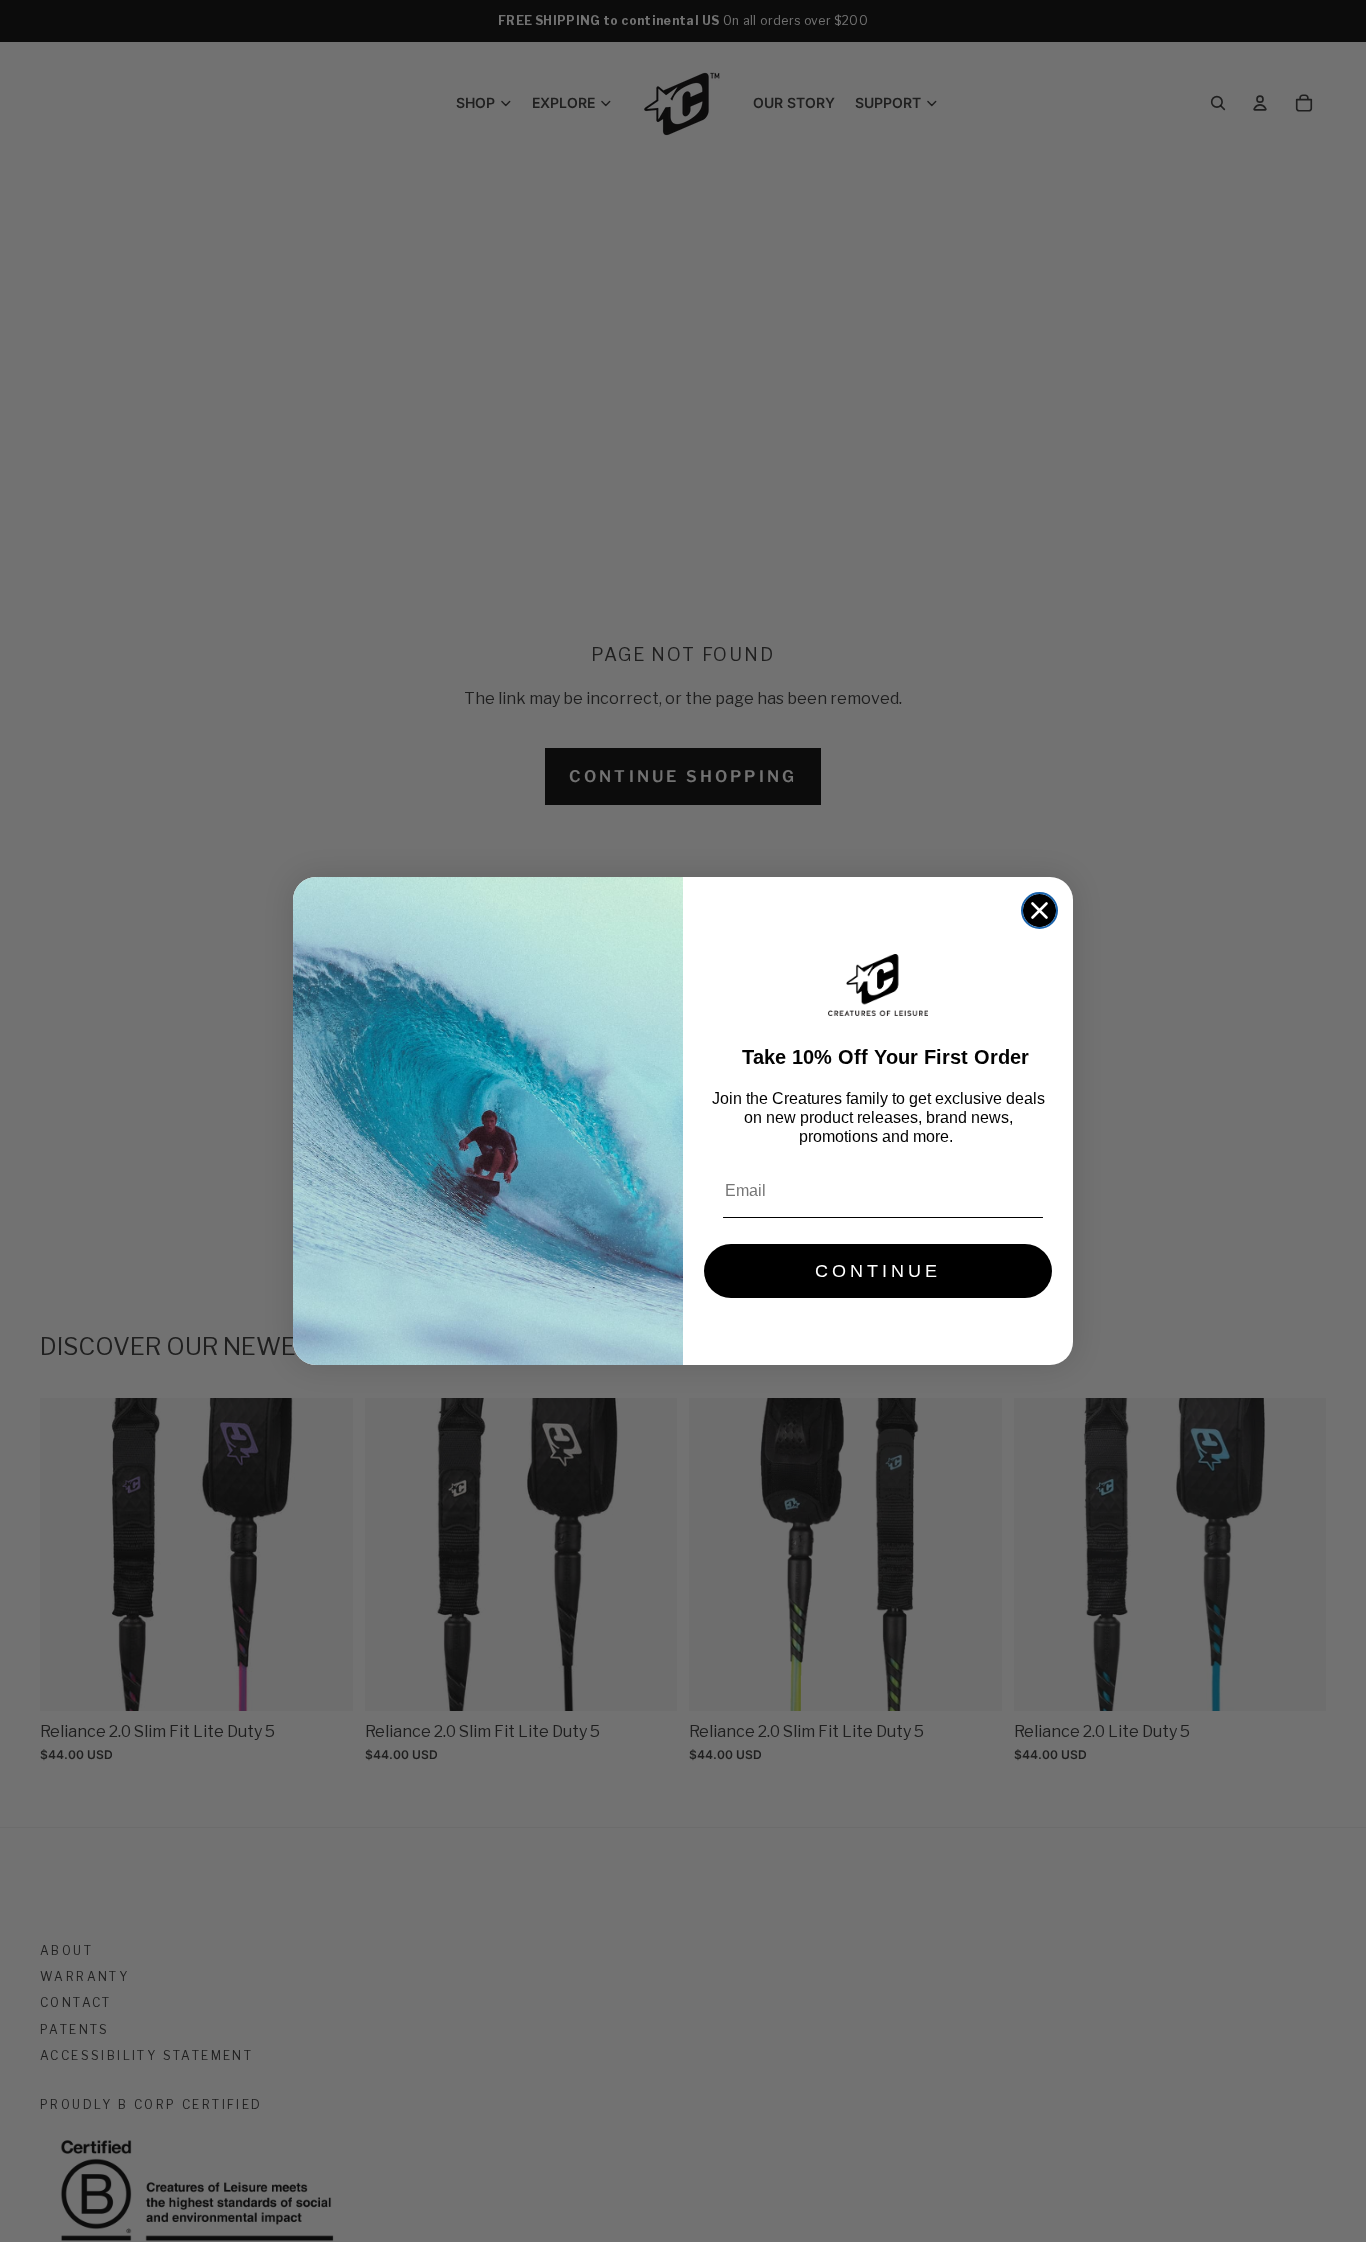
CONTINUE (878, 1271)
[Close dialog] (1039, 910)
